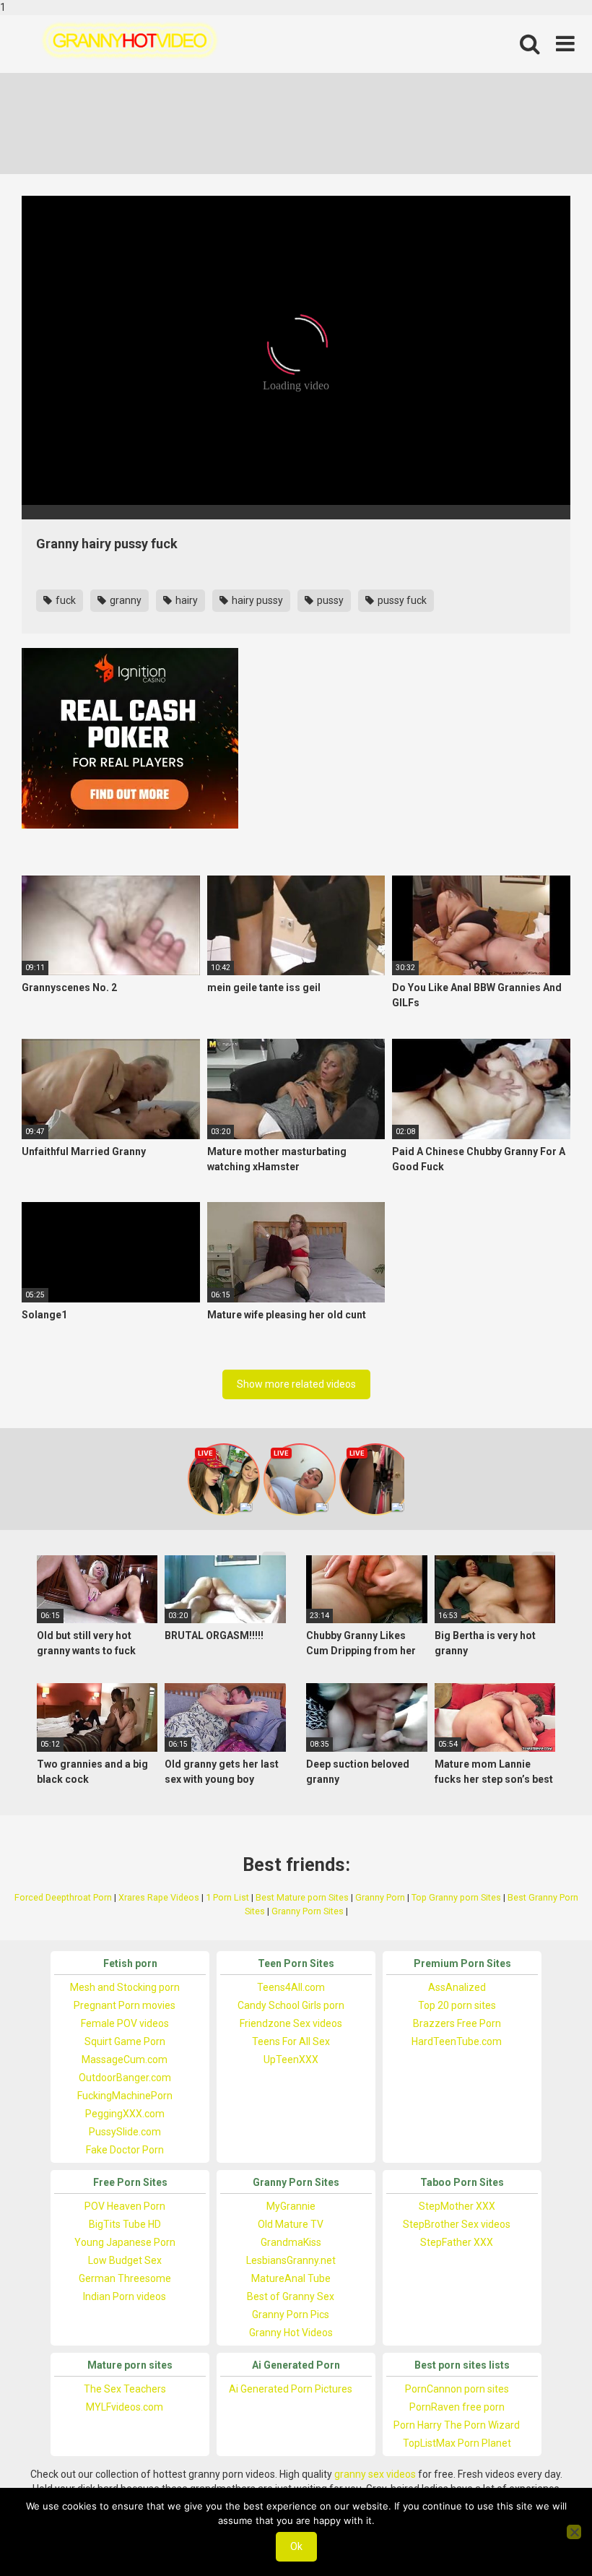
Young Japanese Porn (125, 2242)
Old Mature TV (291, 2224)
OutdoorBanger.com (125, 2078)
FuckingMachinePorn (125, 2096)
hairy (186, 600)
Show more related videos (296, 1384)
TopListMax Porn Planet (457, 2443)
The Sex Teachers (125, 2389)
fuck (65, 600)
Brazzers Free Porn (457, 2023)
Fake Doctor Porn (125, 2150)
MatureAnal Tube (291, 2278)
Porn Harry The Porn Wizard (457, 2425)
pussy (329, 600)
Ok (296, 2546)
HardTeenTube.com (457, 2041)
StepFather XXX (457, 2242)
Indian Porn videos (125, 2296)
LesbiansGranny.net (291, 2260)
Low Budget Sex (125, 2260)
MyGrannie (291, 2206)
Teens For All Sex (291, 2041)
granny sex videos (375, 2474)
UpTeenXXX (291, 2059)
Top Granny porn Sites (456, 1897)
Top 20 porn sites (457, 2005)
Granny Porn (380, 1897)
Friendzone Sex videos (291, 2023)
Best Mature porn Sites (302, 1897)
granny (125, 600)
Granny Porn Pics (291, 2314)
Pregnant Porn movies (125, 2005)
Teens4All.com (291, 1987)
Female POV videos (125, 2023)
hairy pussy (256, 600)
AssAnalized (457, 1987)
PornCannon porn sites (457, 2389)
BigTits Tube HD (125, 2224)
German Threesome (125, 2278)
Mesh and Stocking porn (125, 1987)
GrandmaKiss (291, 2242)
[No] (574, 2532)
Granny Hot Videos (291, 2333)
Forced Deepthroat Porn (63, 1897)
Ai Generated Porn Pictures (291, 2389)
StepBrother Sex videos (457, 2224)
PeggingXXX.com (125, 2114)
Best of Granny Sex (291, 2296)
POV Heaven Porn (125, 2206)
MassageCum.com (125, 2059)
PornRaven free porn (457, 2407)
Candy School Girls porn (291, 2005)
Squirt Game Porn (125, 2041)
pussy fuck (401, 600)
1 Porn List (227, 1897)
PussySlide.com (125, 2132)
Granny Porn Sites (308, 1911)
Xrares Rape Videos (159, 1897)
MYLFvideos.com (125, 2407)
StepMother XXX (457, 2206)
